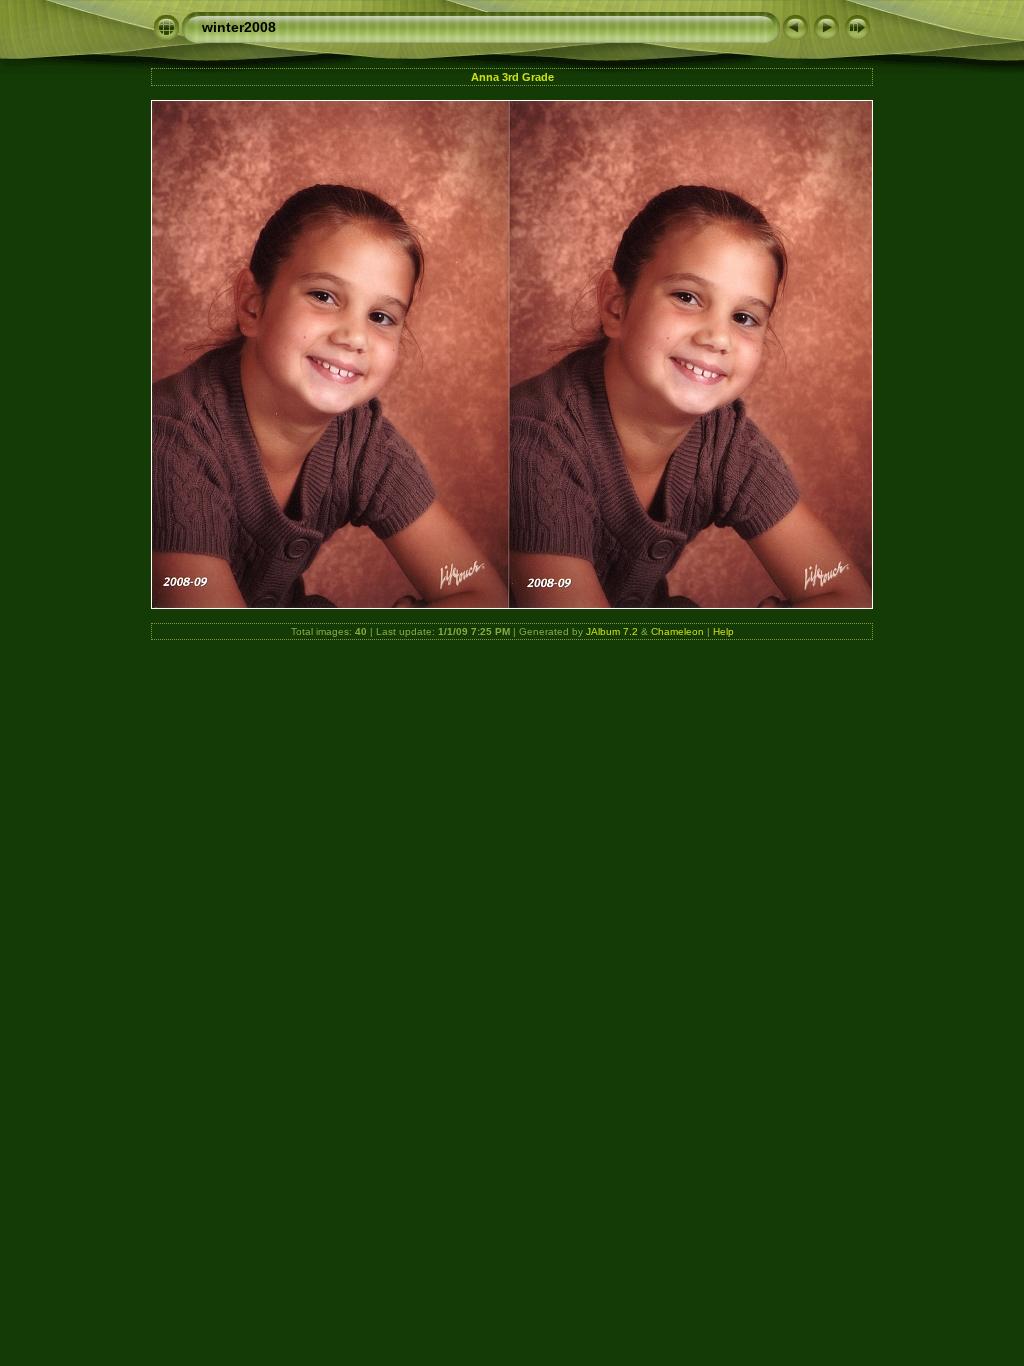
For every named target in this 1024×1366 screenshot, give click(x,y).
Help (723, 631)
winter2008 (239, 27)
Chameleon (677, 631)
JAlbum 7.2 (612, 631)
